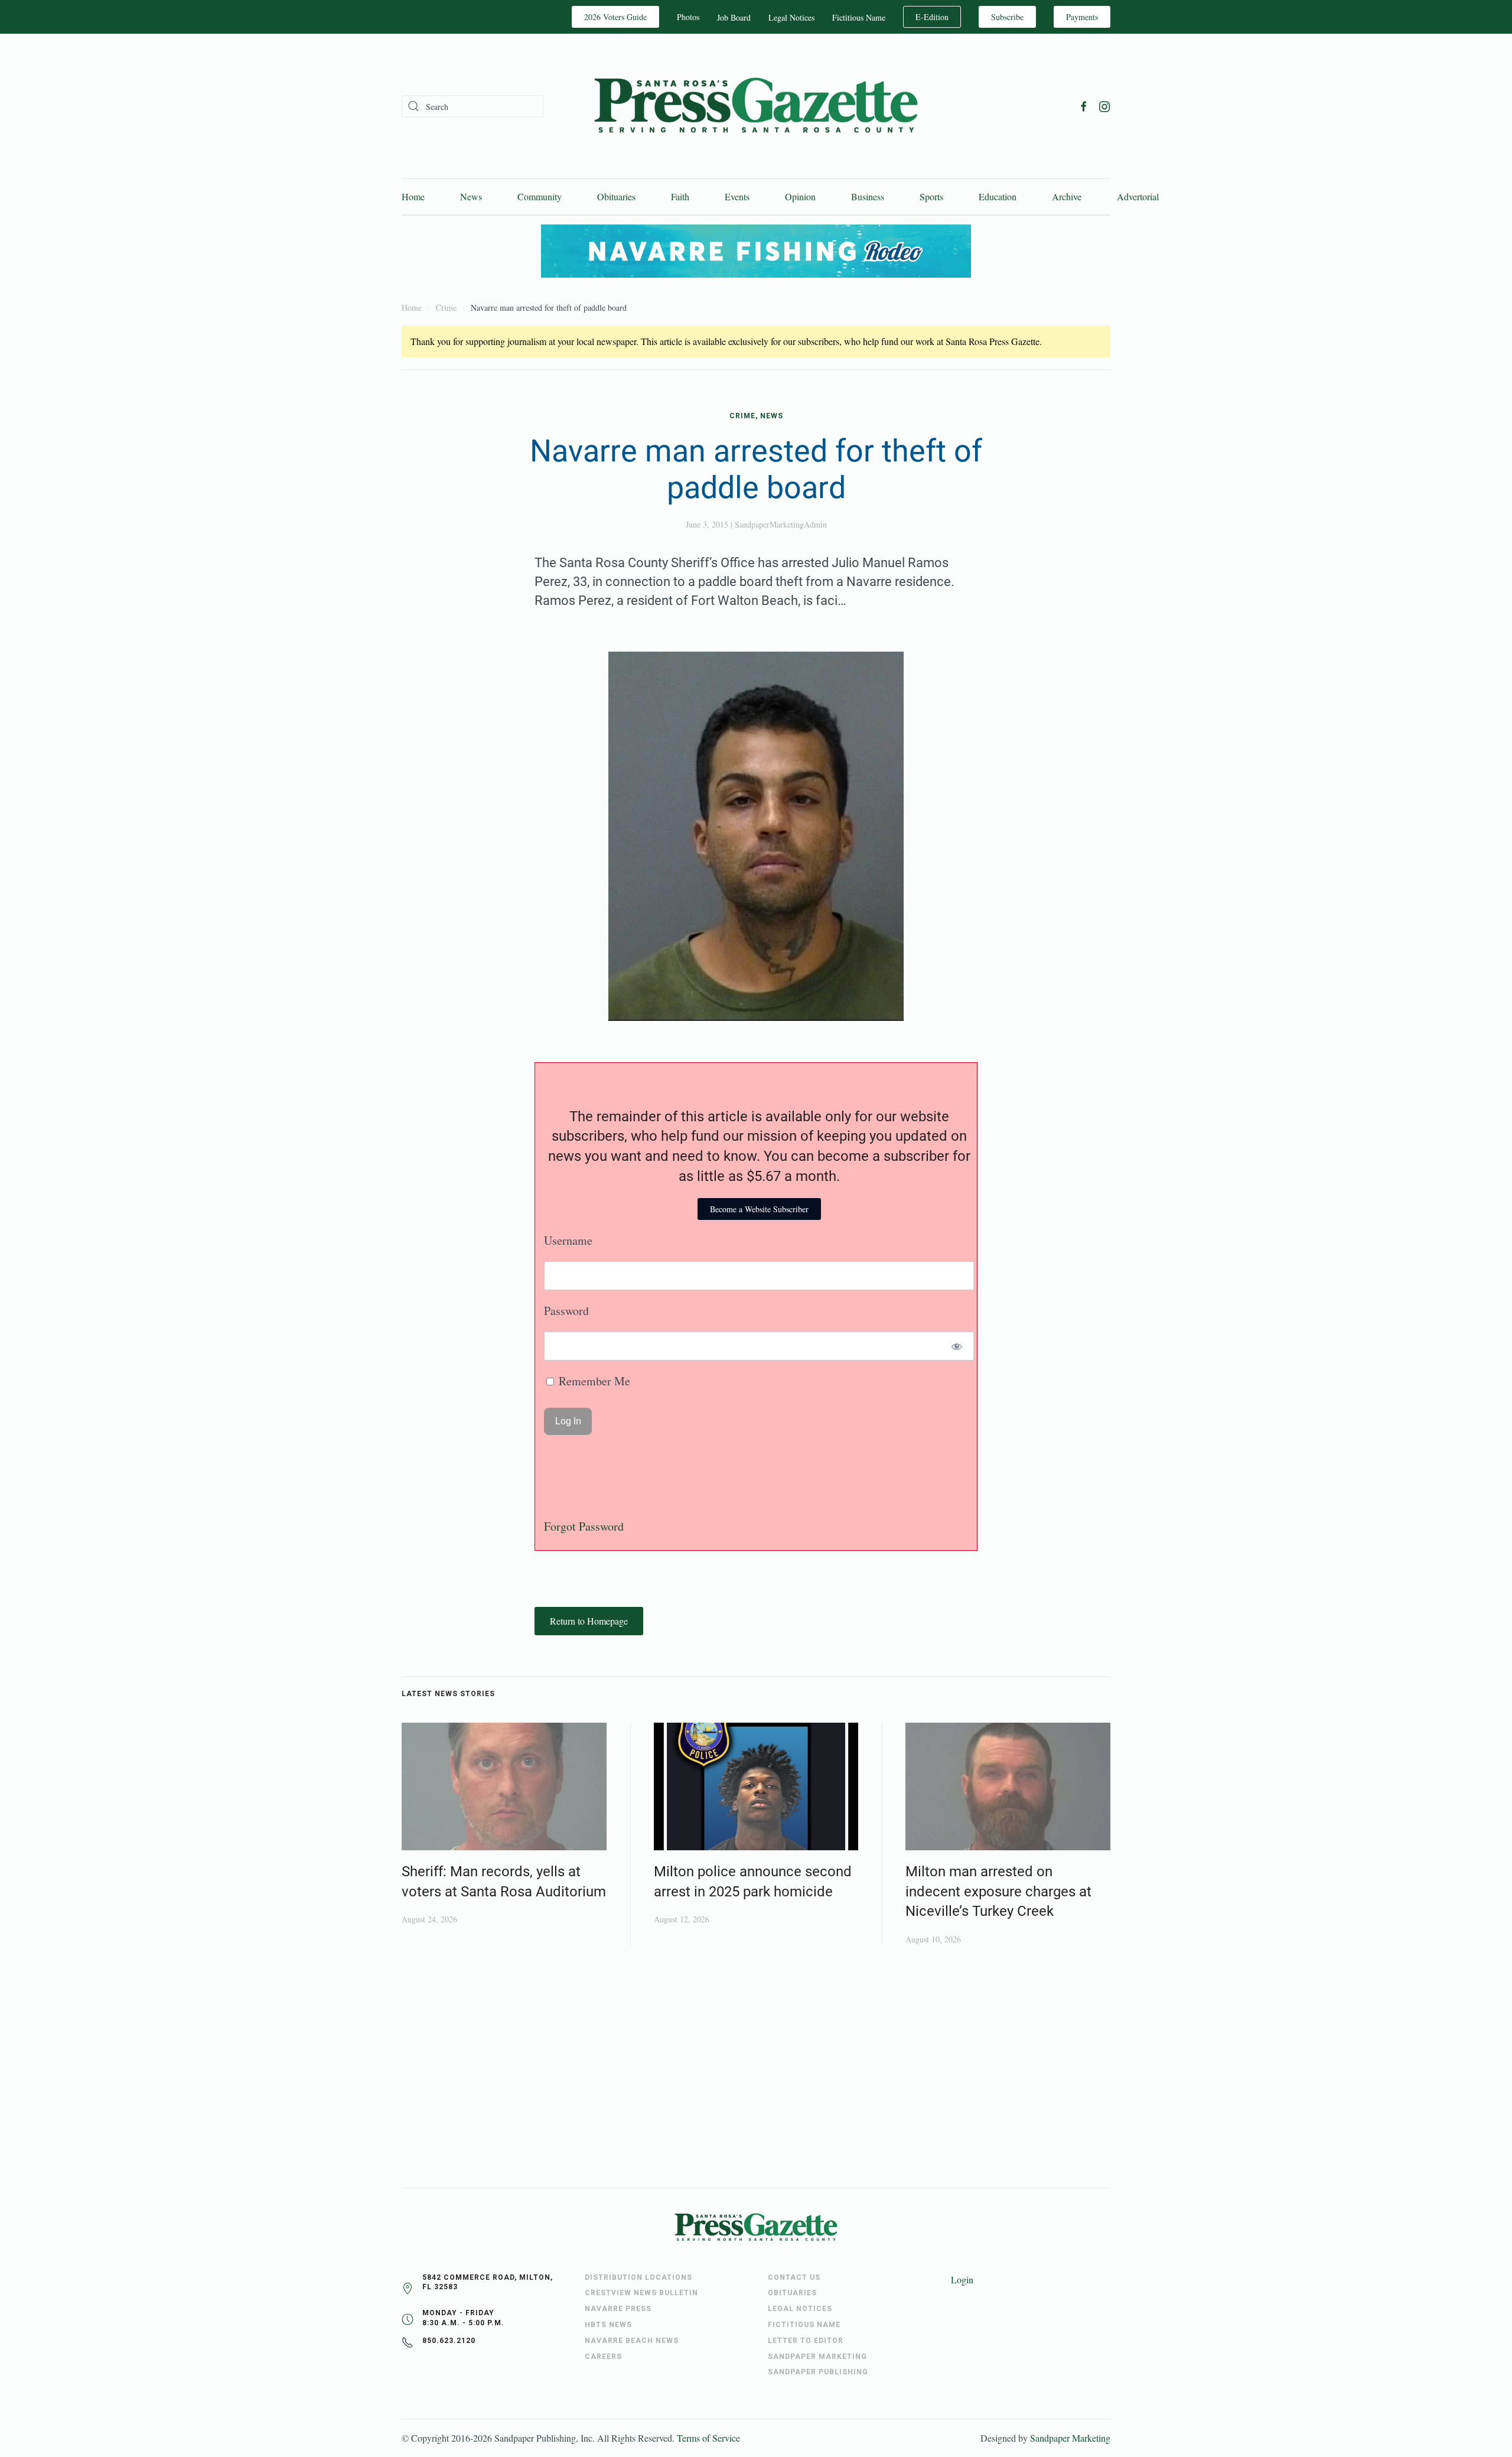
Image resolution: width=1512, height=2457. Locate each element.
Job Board (734, 17)
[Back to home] (756, 106)
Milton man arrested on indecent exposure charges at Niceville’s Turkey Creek (998, 1891)
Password (566, 1311)
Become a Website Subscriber (759, 1209)
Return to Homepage (589, 1621)
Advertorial (1138, 196)
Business (868, 196)
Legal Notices (791, 17)
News (471, 196)
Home (413, 196)
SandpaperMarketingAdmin (781, 524)
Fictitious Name (859, 17)
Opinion (800, 196)
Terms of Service (708, 2438)
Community (540, 196)
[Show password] (957, 1346)
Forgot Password (584, 1526)
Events (737, 196)
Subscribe (1007, 17)
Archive (1067, 196)
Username (568, 1240)
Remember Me (593, 1381)
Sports (931, 196)
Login (962, 2279)
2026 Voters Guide (615, 17)
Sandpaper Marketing (1070, 2438)
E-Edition (932, 17)
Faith (680, 196)
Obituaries (616, 196)
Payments (1082, 17)
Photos (688, 17)
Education (998, 196)
